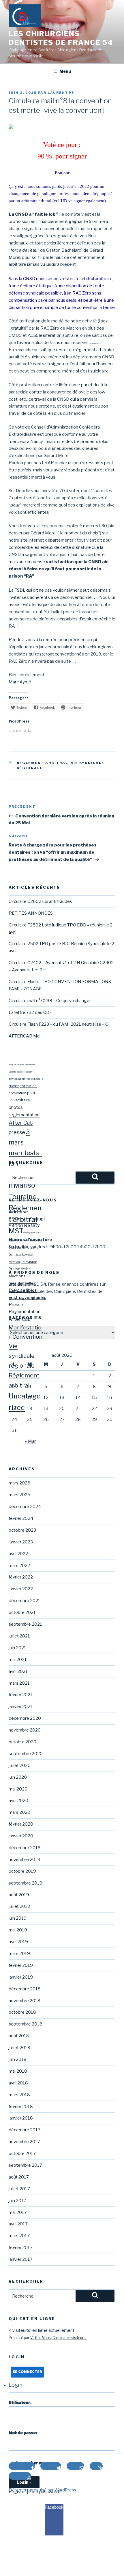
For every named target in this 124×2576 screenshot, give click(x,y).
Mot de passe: (23, 2433)
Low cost (28, 1255)
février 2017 (21, 2248)
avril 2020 (18, 1801)
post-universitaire (26, 1297)
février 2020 (21, 1824)
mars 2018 (19, 2095)
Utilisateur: (20, 2403)
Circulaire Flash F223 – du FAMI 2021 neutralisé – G (59, 1024)
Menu (65, 71)
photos (16, 1107)
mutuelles (36, 1240)
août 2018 (19, 2036)
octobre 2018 (22, 2012)
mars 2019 (19, 1954)
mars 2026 (19, 1483)
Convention (27, 1337)
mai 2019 (18, 1930)
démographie (17, 1079)
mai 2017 (18, 2212)
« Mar (30, 1441)
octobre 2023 (22, 1530)
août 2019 (19, 1895)
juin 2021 (17, 1648)
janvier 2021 (21, 1706)
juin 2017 (17, 2201)
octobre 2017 (22, 2153)
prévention (17, 1093)
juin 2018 (18, 2059)
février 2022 (21, 1577)
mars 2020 (19, 1812)
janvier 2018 (21, 2118)
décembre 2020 (25, 1718)
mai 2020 (18, 1789)
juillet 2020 (20, 1765)
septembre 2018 (26, 2024)
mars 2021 (19, 1683)
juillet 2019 (19, 1906)
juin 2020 (18, 1777)
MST (16, 1231)
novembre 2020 (25, 1730)
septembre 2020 (26, 1754)
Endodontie (30, 1065)
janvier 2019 (21, 1977)
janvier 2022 (21, 1589)
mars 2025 (19, 1495)
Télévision (29, 1262)
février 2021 (21, 1695)
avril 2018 (18, 2083)
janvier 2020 (21, 1836)
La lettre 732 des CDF (30, 1012)
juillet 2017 (19, 2189)
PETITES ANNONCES (31, 913)
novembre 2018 (25, 2001)
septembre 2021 (25, 1624)
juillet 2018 (19, 2048)
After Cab (21, 1123)
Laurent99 (61, 93)
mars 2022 (19, 1566)
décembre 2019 (25, 1848)
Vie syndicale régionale (22, 1356)
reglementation (24, 1115)
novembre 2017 (24, 2142)
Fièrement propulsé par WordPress (43, 2490)
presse (17, 1132)
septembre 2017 (25, 2165)
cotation (28, 1072)
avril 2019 (18, 1942)
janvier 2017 (21, 2259)
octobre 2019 (22, 1871)
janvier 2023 (21, 1542)
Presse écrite (20, 1269)
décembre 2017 (25, 2130)
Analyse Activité (16, 1065)
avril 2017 (18, 2224)
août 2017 (19, 2177)
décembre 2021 (25, 1601)
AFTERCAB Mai (25, 1036)
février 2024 (21, 1518)
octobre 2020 (22, 1742)
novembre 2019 (25, 1860)
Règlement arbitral (43, 763)
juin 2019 (18, 1918)
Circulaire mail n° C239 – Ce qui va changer (50, 1001)
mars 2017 (19, 2236)
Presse (16, 1305)
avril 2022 (18, 1554)
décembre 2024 (25, 1507)
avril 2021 (18, 1671)
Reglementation (25, 1312)
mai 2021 (18, 1660)
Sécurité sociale (16, 1072)
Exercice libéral (23, 1290)
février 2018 (21, 2107)
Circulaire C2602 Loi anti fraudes (40, 901)
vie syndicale (35, 1079)
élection (14, 1086)
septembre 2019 (26, 1883)
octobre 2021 (22, 1612)
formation (28, 1086)
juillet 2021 (19, 1636)
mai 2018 (18, 2071)
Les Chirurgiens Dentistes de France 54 (61, 38)
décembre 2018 (25, 1989)
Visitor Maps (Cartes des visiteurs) (58, 2338)
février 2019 (21, 1965)
